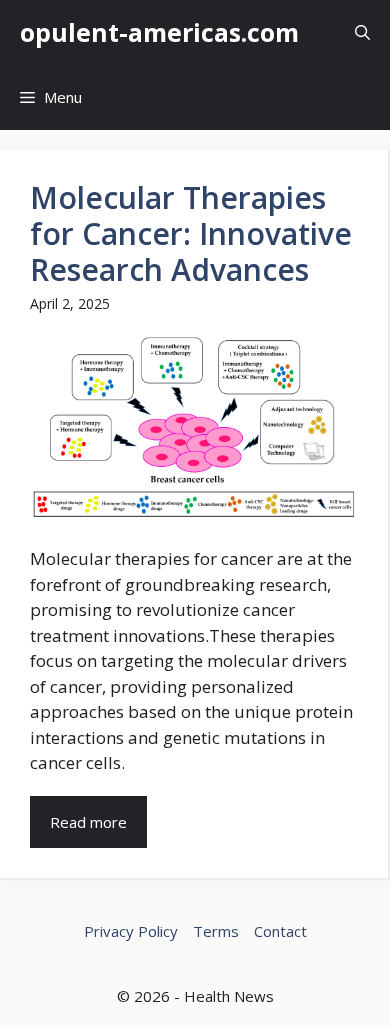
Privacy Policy (131, 931)
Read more (88, 822)
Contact (280, 931)
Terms (216, 931)
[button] (362, 32)
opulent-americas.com (159, 32)
